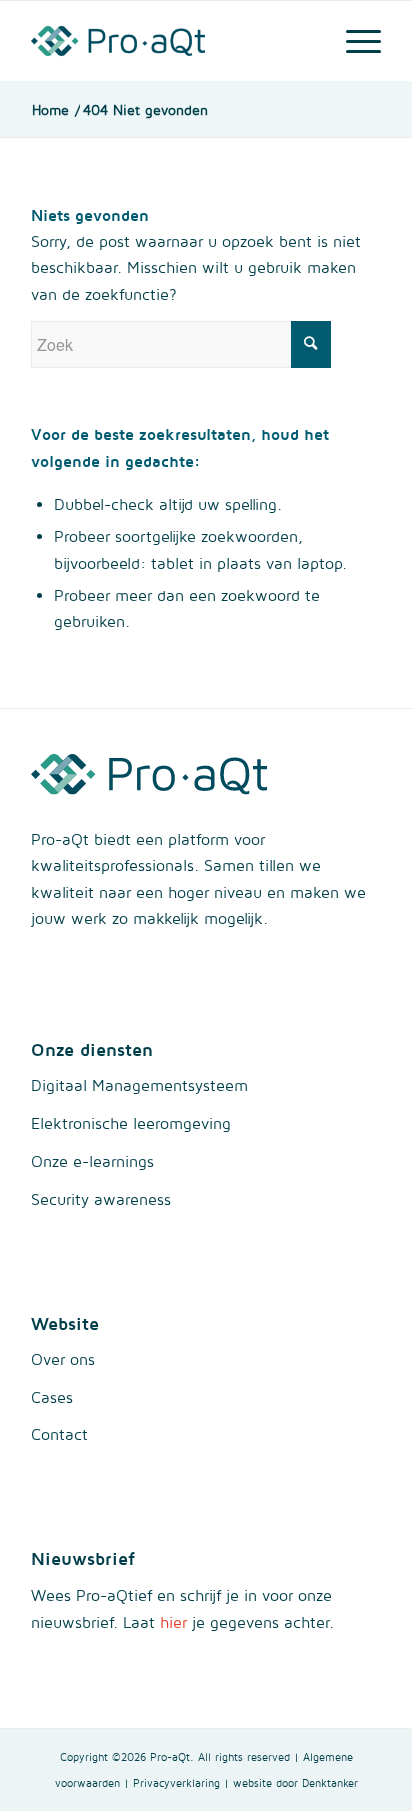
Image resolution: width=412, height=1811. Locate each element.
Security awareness (101, 1199)
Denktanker (330, 1782)
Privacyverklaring (176, 1782)
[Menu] (353, 41)
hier (173, 1622)
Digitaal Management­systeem (139, 1085)
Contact (59, 1434)
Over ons (63, 1359)
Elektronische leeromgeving (131, 1123)
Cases (52, 1397)
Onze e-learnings (92, 1161)
